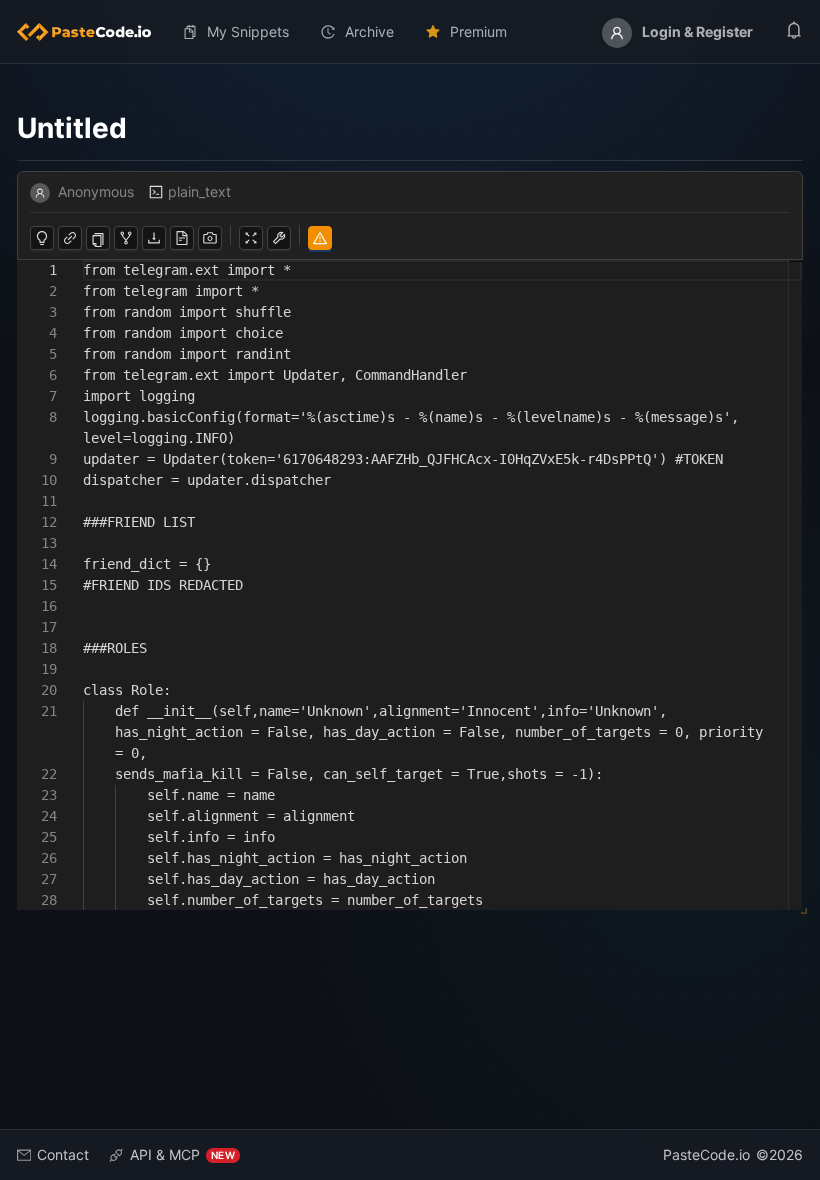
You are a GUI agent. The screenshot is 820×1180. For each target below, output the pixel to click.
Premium (478, 31)
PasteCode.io (706, 1154)
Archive (369, 31)
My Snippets (248, 31)
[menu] (410, 32)
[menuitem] (92, 32)
